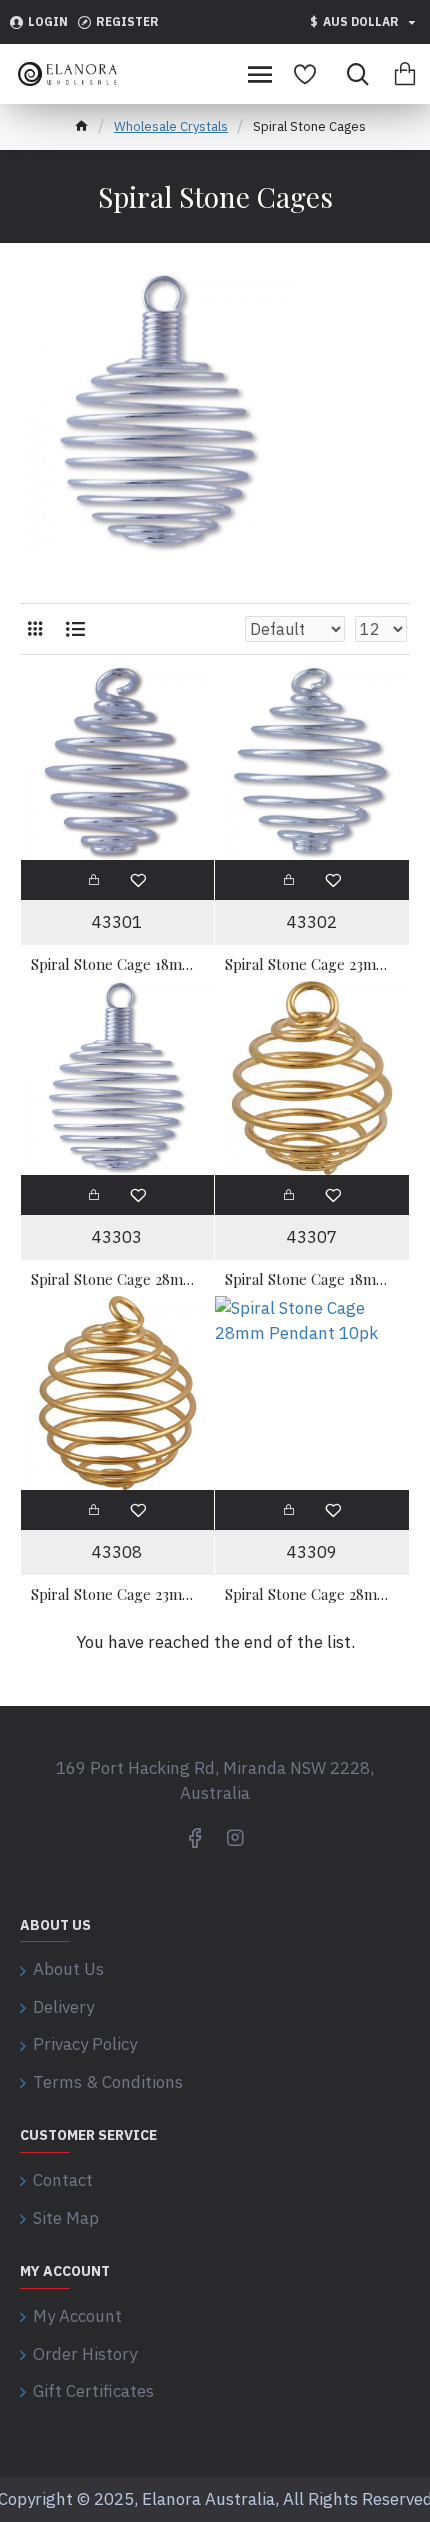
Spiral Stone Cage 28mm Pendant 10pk (118, 1279)
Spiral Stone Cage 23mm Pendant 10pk (312, 964)
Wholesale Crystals (171, 126)
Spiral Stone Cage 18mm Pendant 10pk (118, 964)
